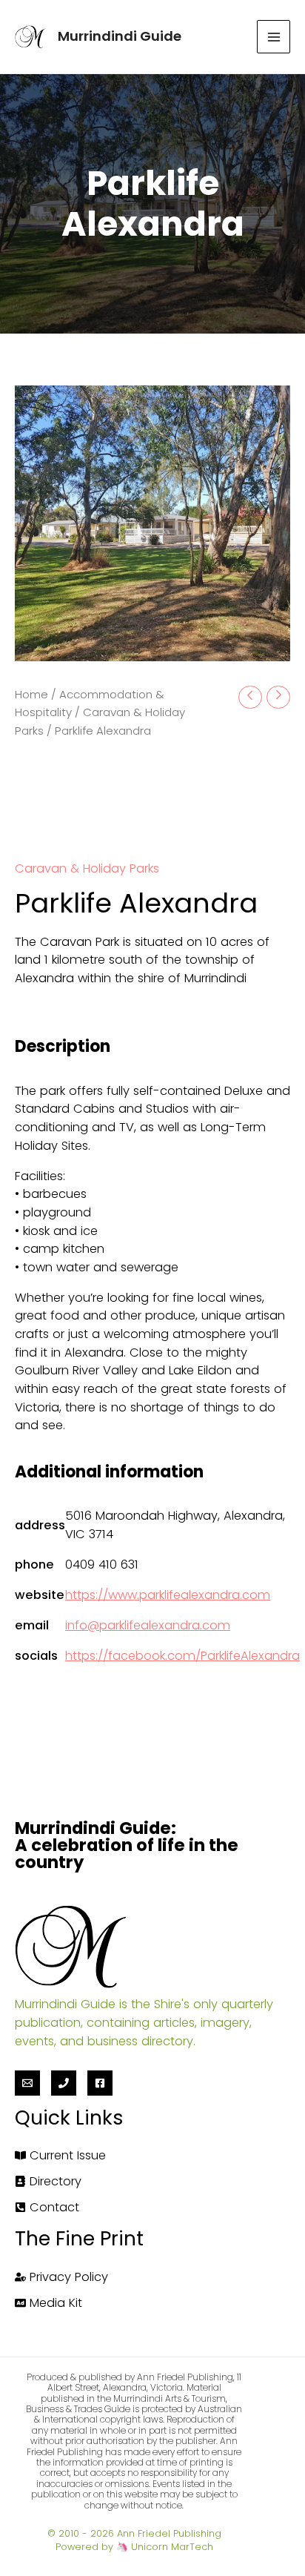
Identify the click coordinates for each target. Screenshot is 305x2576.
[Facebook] (100, 2083)
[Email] (27, 2083)
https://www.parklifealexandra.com (168, 1595)
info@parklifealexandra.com (148, 1625)
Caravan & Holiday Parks (87, 868)
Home (31, 694)
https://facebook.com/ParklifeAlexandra (182, 1656)
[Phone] (64, 2083)
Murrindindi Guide (120, 36)
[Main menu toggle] (274, 37)
